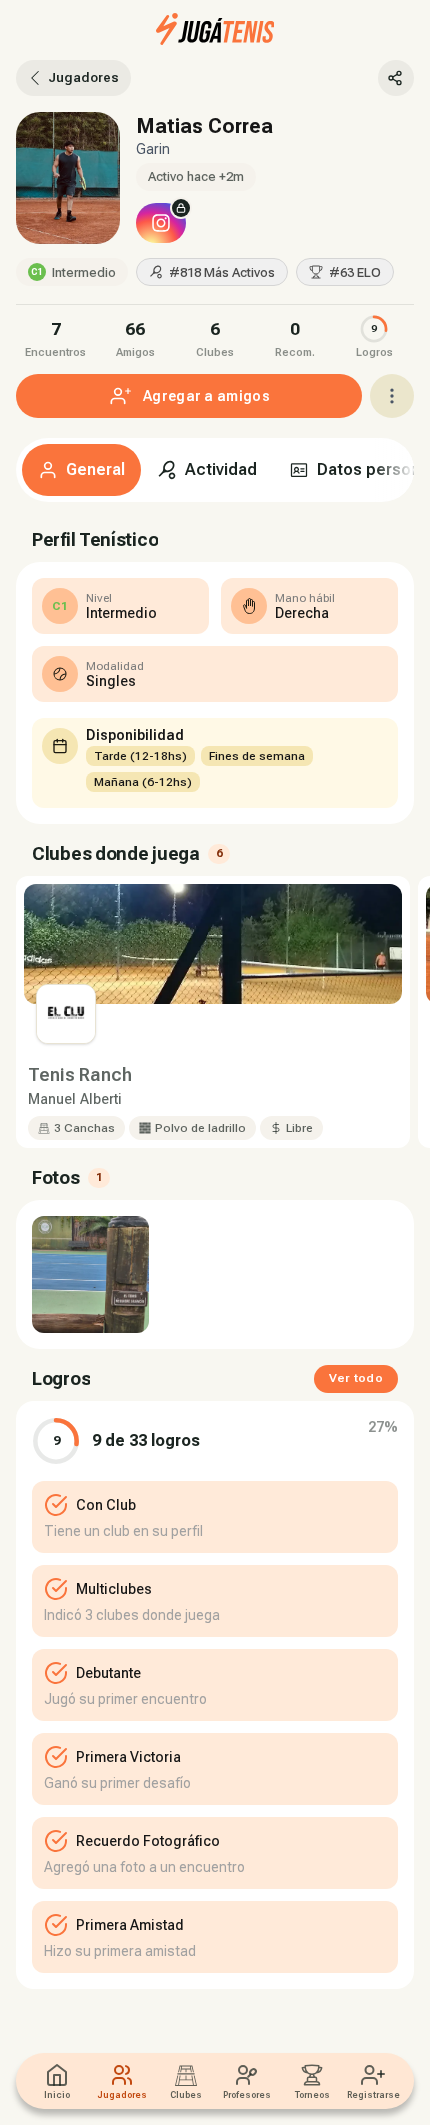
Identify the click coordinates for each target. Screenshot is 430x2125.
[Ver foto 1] (90, 1274)
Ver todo (356, 1378)
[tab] (81, 470)
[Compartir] (396, 78)
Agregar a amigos (206, 396)
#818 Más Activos (222, 272)
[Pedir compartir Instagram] (161, 223)
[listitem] (56, 336)
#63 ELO (355, 272)
